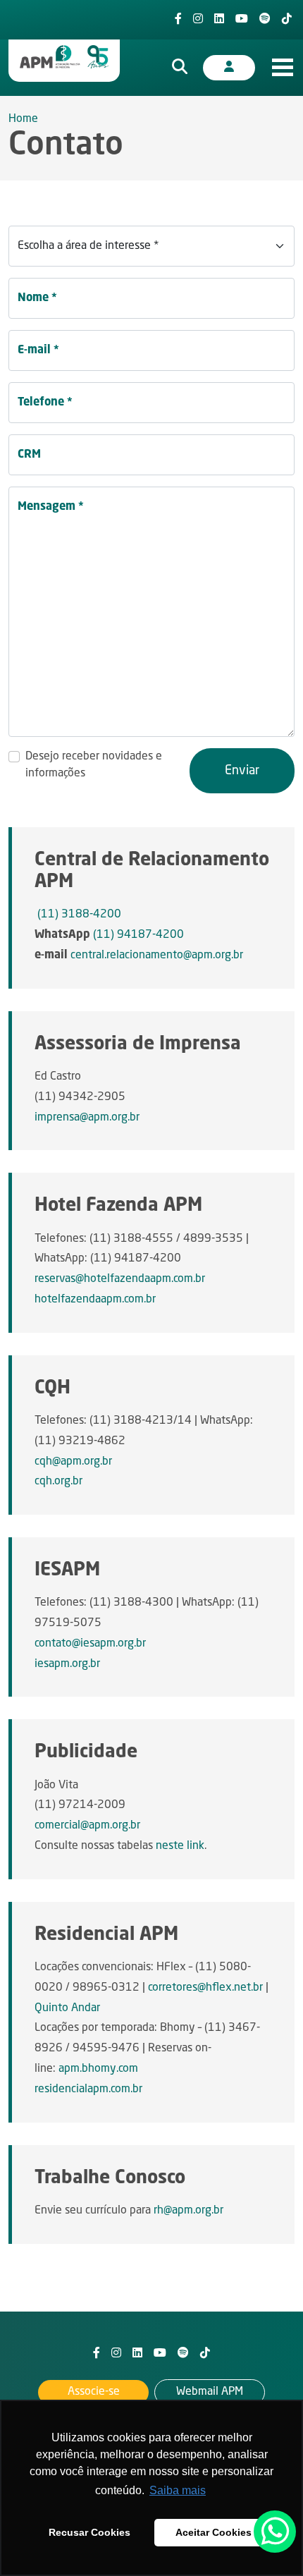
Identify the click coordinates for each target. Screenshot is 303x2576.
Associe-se (94, 2392)
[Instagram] (198, 20)
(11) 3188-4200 (79, 915)
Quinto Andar (67, 2008)
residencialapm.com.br (88, 2089)
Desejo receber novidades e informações (94, 765)
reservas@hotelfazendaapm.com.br (120, 1279)
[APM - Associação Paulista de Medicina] (64, 57)
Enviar (242, 771)
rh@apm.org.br (188, 2211)
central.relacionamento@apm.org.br (157, 956)
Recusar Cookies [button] (89, 2532)
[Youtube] (242, 20)
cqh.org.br (58, 1482)
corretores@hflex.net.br (205, 1988)
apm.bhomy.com (98, 2069)
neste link (180, 1846)
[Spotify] (265, 20)
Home (23, 119)
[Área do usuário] (229, 68)
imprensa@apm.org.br (87, 1118)
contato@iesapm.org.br (90, 1644)
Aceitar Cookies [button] (214, 2532)
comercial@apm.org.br (87, 1826)
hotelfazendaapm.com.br (95, 1300)
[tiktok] (287, 20)
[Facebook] (178, 20)
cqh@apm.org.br (73, 1462)
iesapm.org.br (67, 1664)
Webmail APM (210, 2392)
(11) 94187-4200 (138, 935)
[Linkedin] (219, 20)
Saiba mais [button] (178, 2490)
